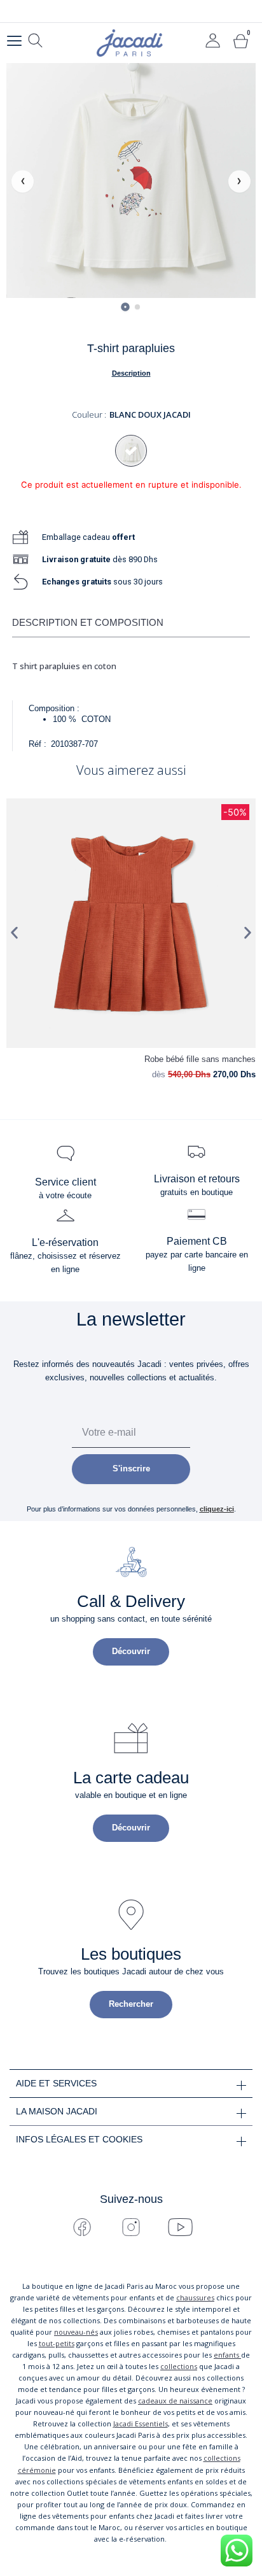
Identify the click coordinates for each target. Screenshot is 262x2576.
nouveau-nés (76, 2332)
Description (131, 373)
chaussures (195, 2297)
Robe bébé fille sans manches (200, 1059)
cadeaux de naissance (175, 2401)
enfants (227, 2355)
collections (179, 2366)
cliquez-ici (217, 1509)
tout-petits (57, 2343)
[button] (14, 932)
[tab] (125, 307)
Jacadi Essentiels (141, 2424)
